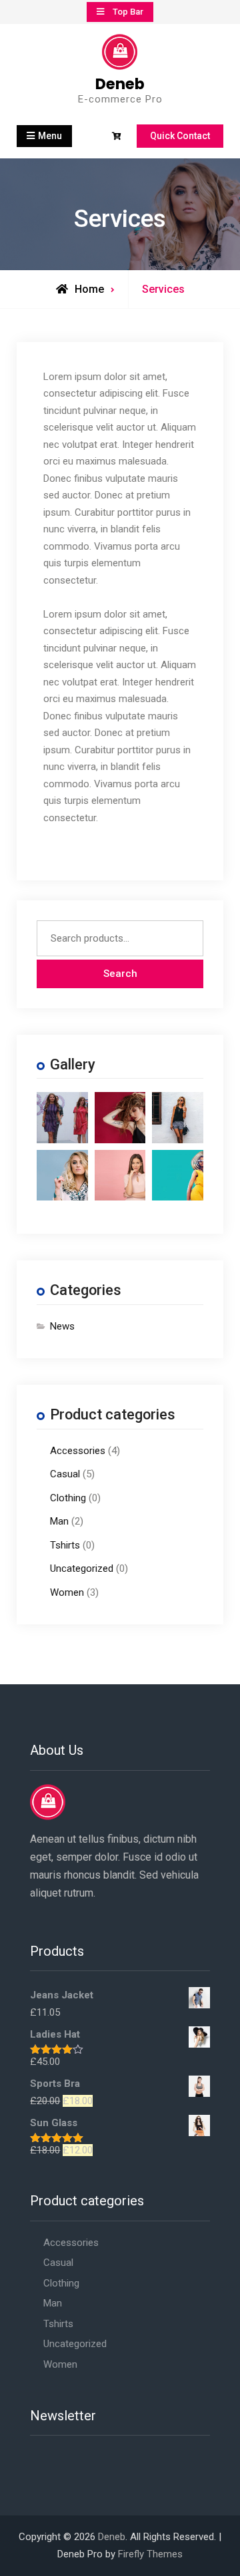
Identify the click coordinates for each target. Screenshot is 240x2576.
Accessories (78, 1451)
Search (120, 974)
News (62, 1326)
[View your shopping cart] (118, 137)
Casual (65, 1474)
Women (67, 1592)
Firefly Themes (150, 2554)
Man (59, 1521)
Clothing (68, 1498)
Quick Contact (180, 136)
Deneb (120, 84)
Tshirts (65, 1545)
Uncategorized (82, 1568)
